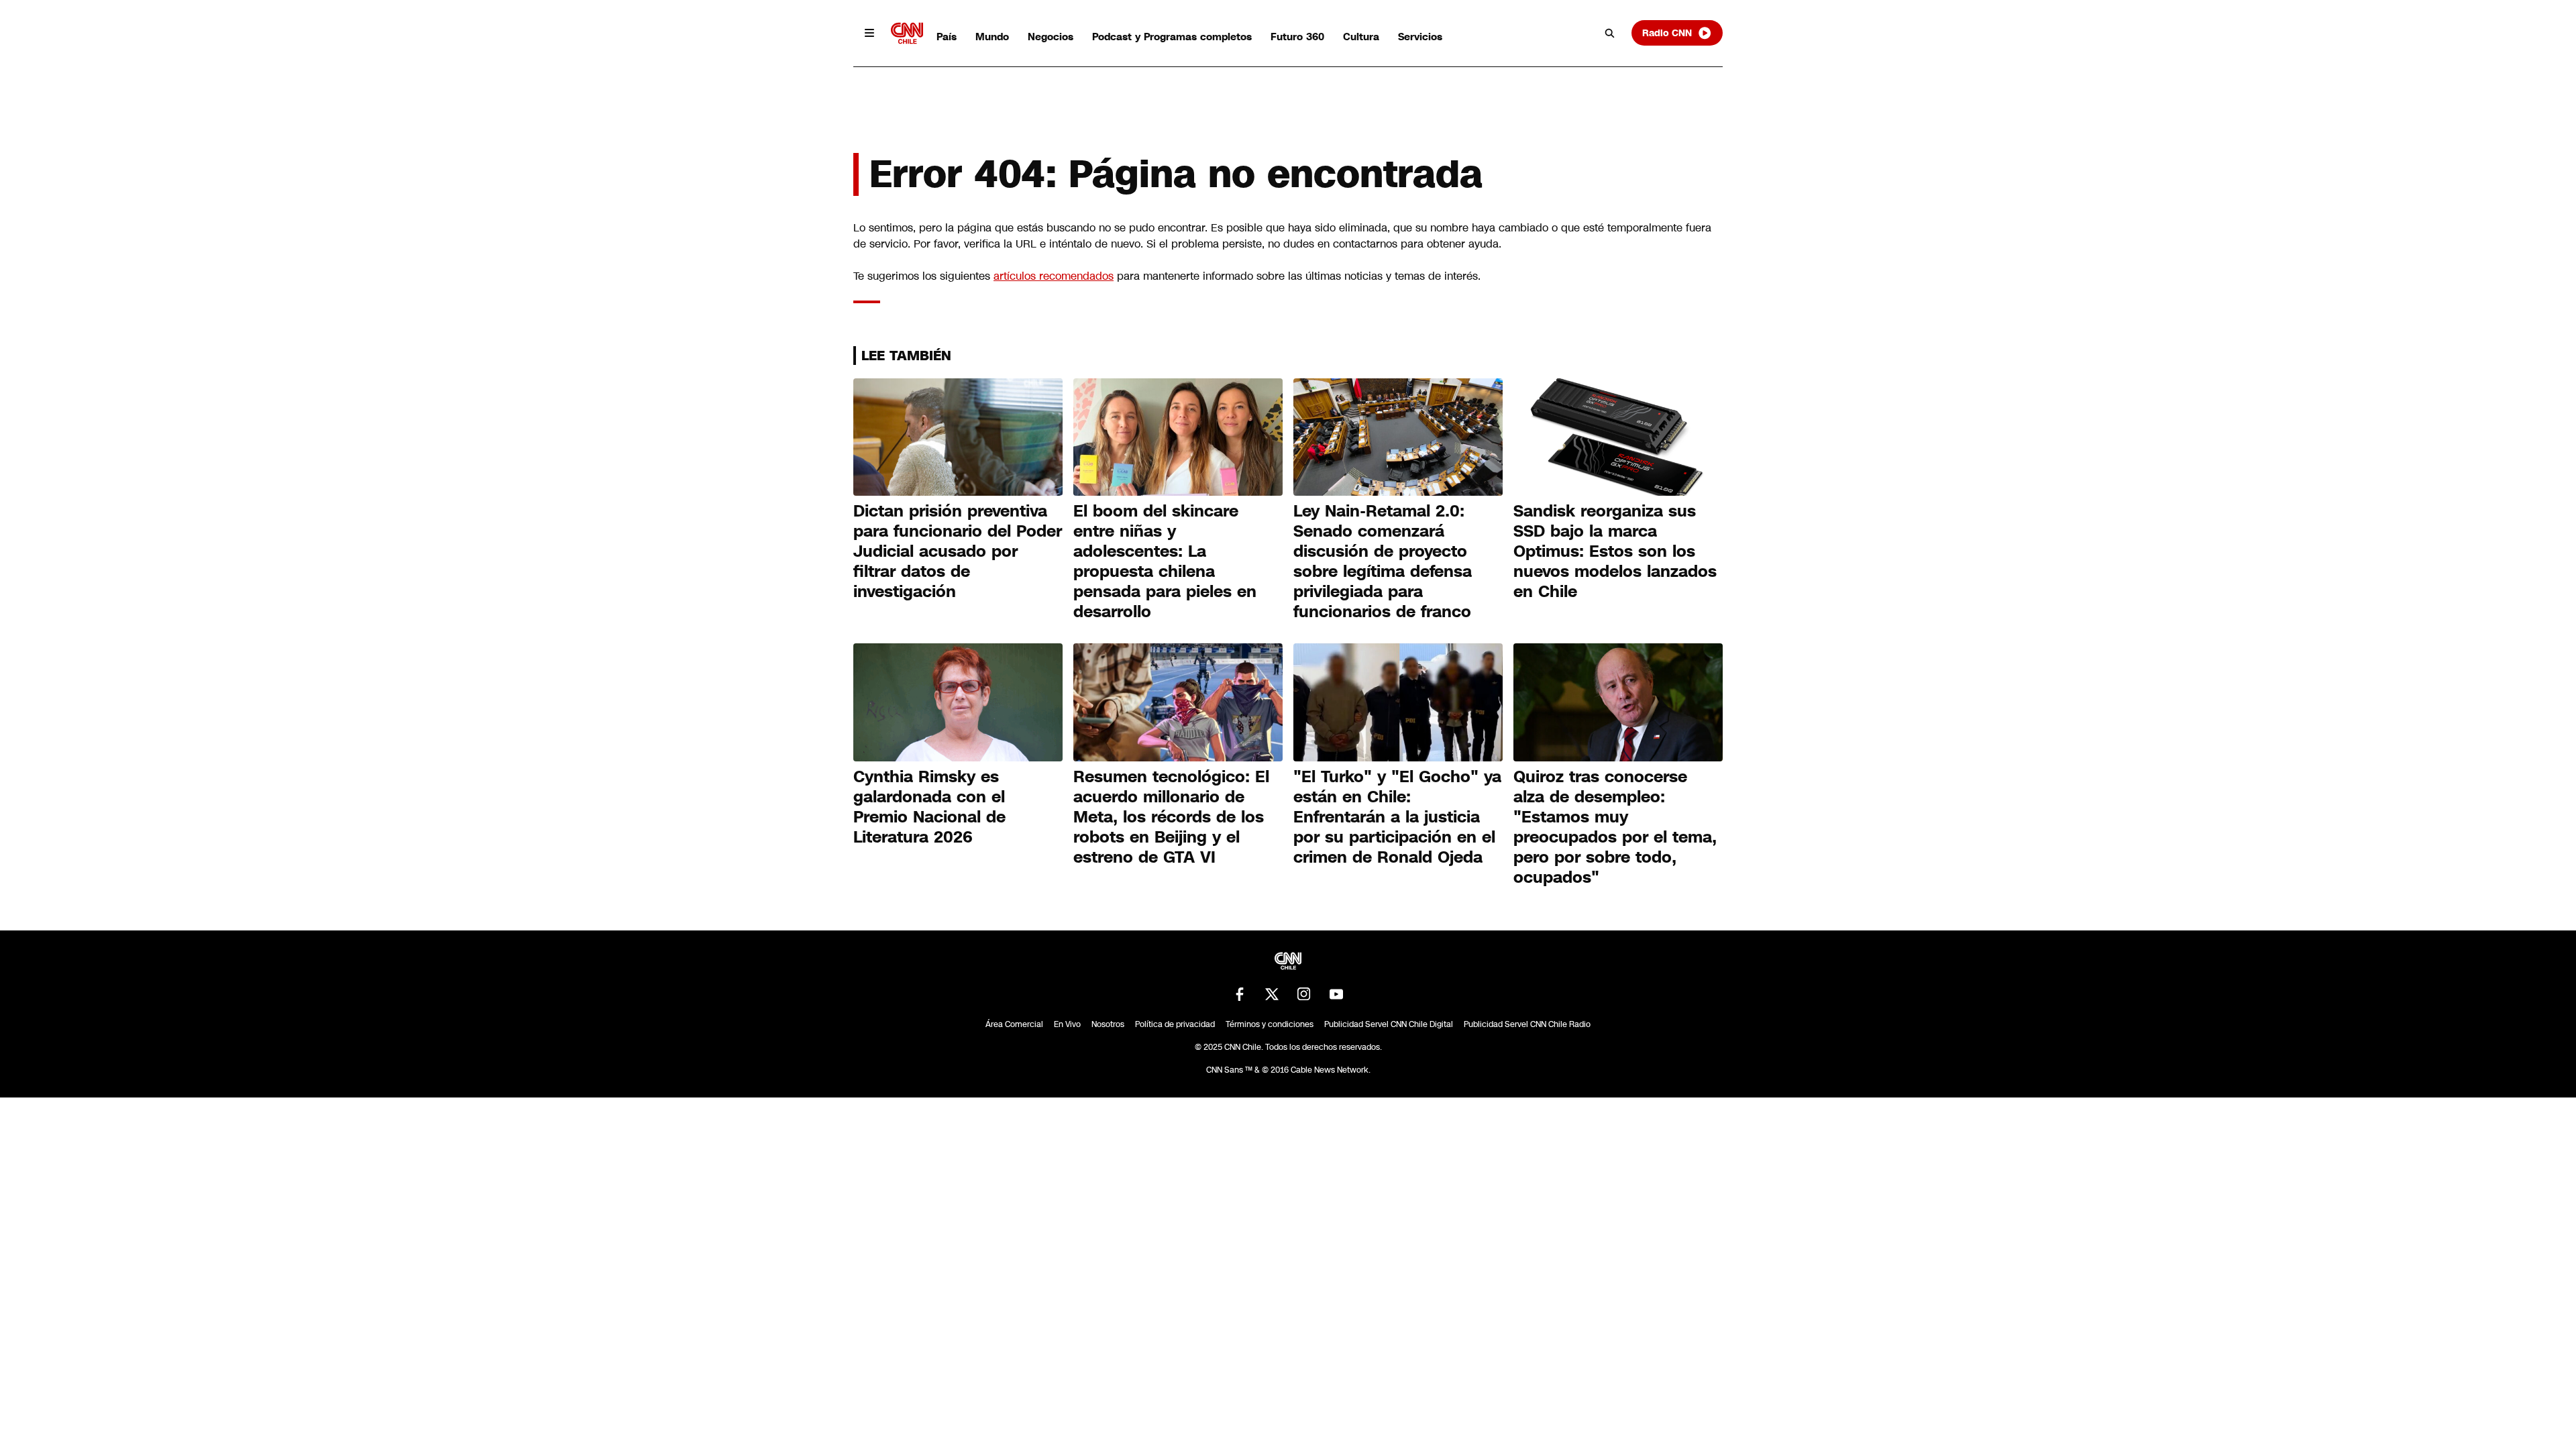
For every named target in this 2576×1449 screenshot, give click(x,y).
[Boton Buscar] (1610, 33)
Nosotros (1108, 1024)
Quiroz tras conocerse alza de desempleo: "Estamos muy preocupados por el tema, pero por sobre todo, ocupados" (1615, 827)
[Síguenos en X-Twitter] (1272, 994)
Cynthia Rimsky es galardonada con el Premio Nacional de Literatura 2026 (929, 807)
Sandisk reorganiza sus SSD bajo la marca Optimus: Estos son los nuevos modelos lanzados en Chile (1615, 551)
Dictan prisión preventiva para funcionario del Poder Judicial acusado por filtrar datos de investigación (958, 551)
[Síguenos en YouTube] (1336, 994)
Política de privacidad (1175, 1024)
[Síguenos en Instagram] (1304, 994)
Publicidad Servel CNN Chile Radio (1527, 1024)
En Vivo (1067, 1024)
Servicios (1420, 37)
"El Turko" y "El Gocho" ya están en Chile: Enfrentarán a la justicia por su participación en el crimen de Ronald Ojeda (1397, 817)
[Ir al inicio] (907, 33)
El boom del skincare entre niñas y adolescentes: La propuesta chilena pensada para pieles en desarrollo (1165, 561)
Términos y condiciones (1270, 1024)
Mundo (992, 37)
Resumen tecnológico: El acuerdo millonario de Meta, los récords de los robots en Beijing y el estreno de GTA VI (1171, 817)
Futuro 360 (1297, 37)
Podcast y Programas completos (1172, 37)
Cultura (1361, 37)
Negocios (1051, 37)
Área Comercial (1014, 1024)
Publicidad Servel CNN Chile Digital (1389, 1024)
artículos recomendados (1054, 276)
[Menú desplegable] (869, 33)
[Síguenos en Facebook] (1240, 994)
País (947, 37)
